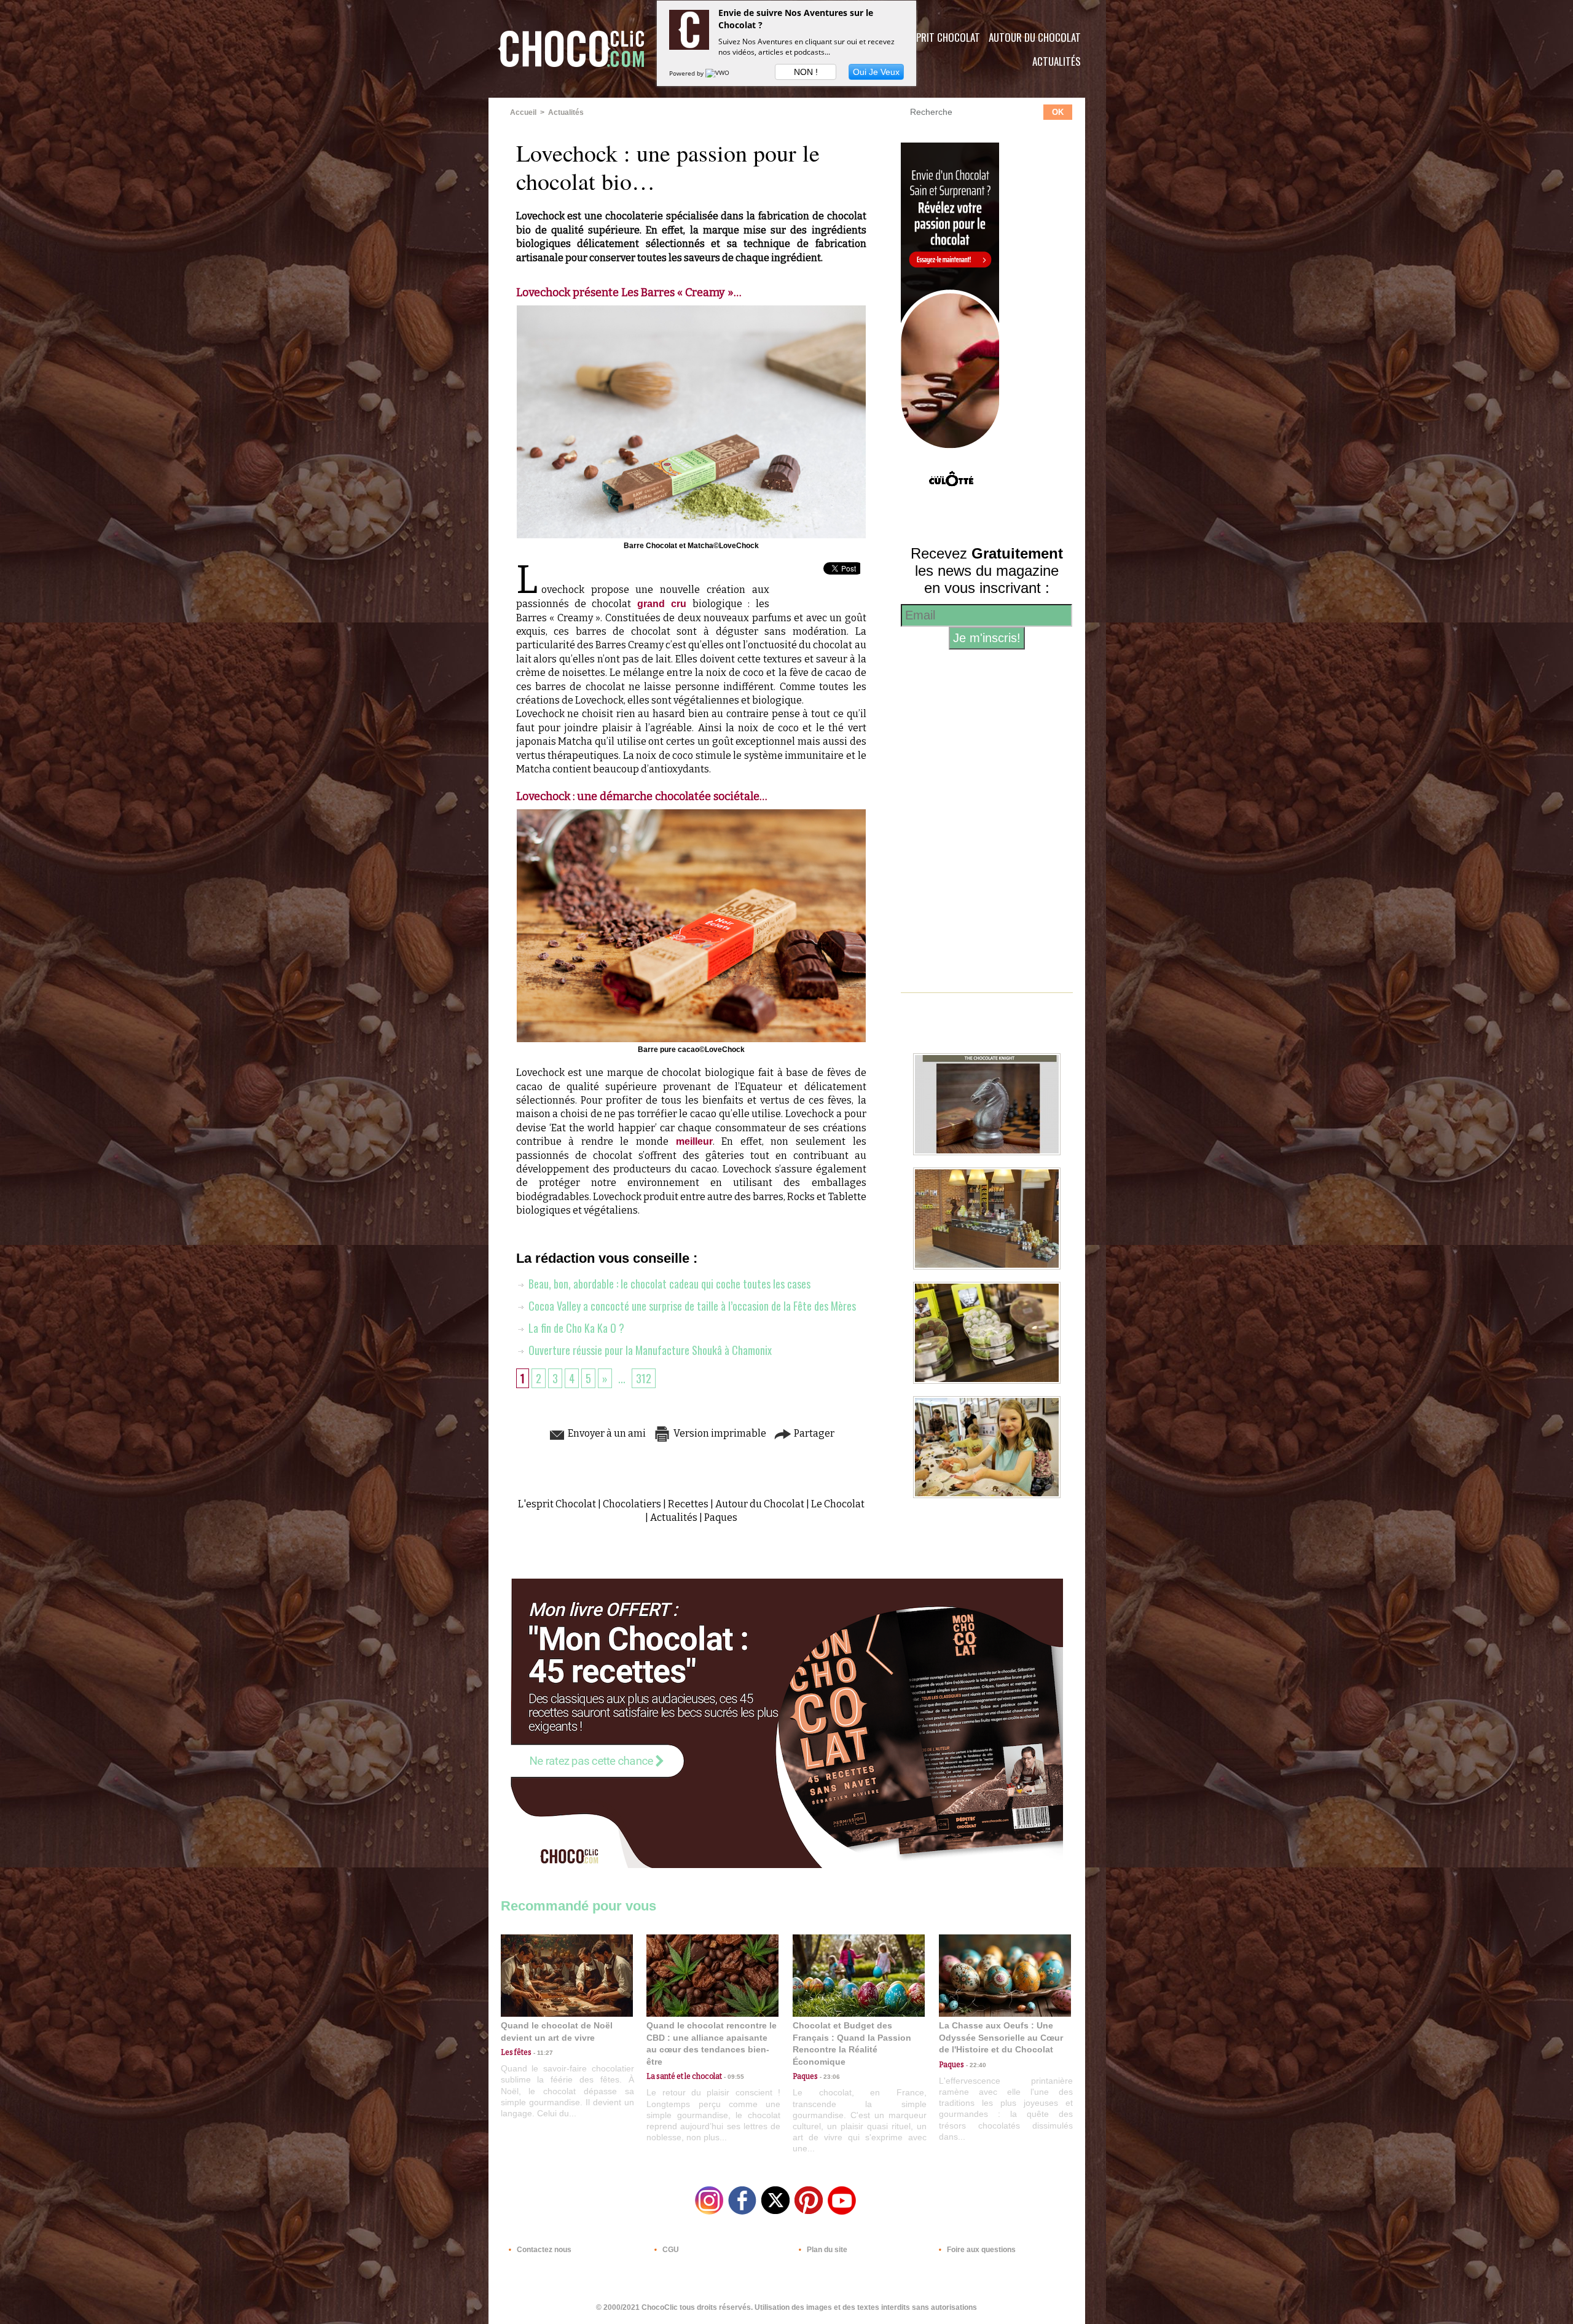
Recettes (688, 1504)
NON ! (806, 72)
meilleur (694, 1141)
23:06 (829, 2077)
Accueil (523, 112)
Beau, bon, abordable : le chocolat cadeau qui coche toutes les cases (668, 1284)
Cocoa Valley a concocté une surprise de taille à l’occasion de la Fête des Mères (691, 1306)
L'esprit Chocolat (940, 37)
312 (644, 1378)
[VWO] (718, 73)
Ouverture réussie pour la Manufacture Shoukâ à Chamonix (649, 1350)
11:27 (542, 2053)
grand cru (662, 604)
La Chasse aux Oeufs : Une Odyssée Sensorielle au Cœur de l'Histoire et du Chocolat (1001, 2037)
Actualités (1057, 61)
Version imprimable (719, 1433)
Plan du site (826, 2250)
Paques (721, 1517)
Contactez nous (543, 2250)
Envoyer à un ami (606, 1433)
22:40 (975, 2065)
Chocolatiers (632, 1504)
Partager (813, 1433)
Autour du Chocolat (1035, 37)
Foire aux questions (980, 2250)
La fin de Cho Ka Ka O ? (575, 1328)
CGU (670, 2250)
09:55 (733, 2077)
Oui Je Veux (876, 72)
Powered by (687, 73)
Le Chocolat (838, 1504)
